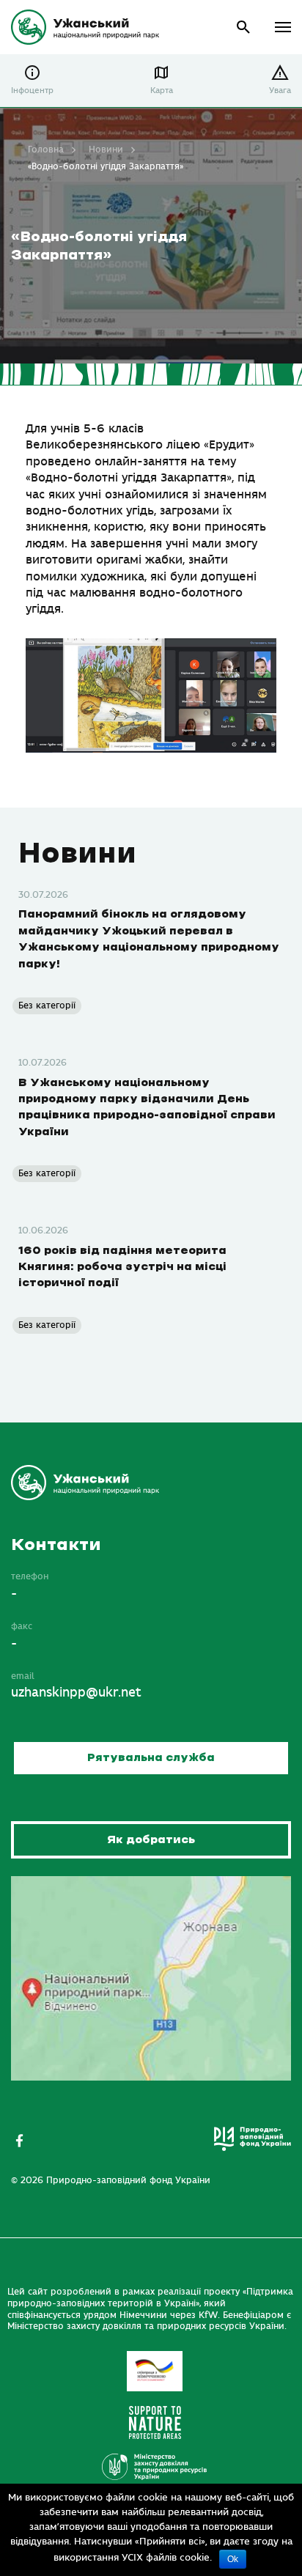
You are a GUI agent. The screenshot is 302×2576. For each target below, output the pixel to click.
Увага (280, 91)
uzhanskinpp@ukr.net (76, 1693)
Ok (233, 2559)
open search (244, 27)
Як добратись (151, 1840)
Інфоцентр (32, 91)
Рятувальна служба (151, 1758)
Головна (46, 150)
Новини (106, 150)
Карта (162, 91)
